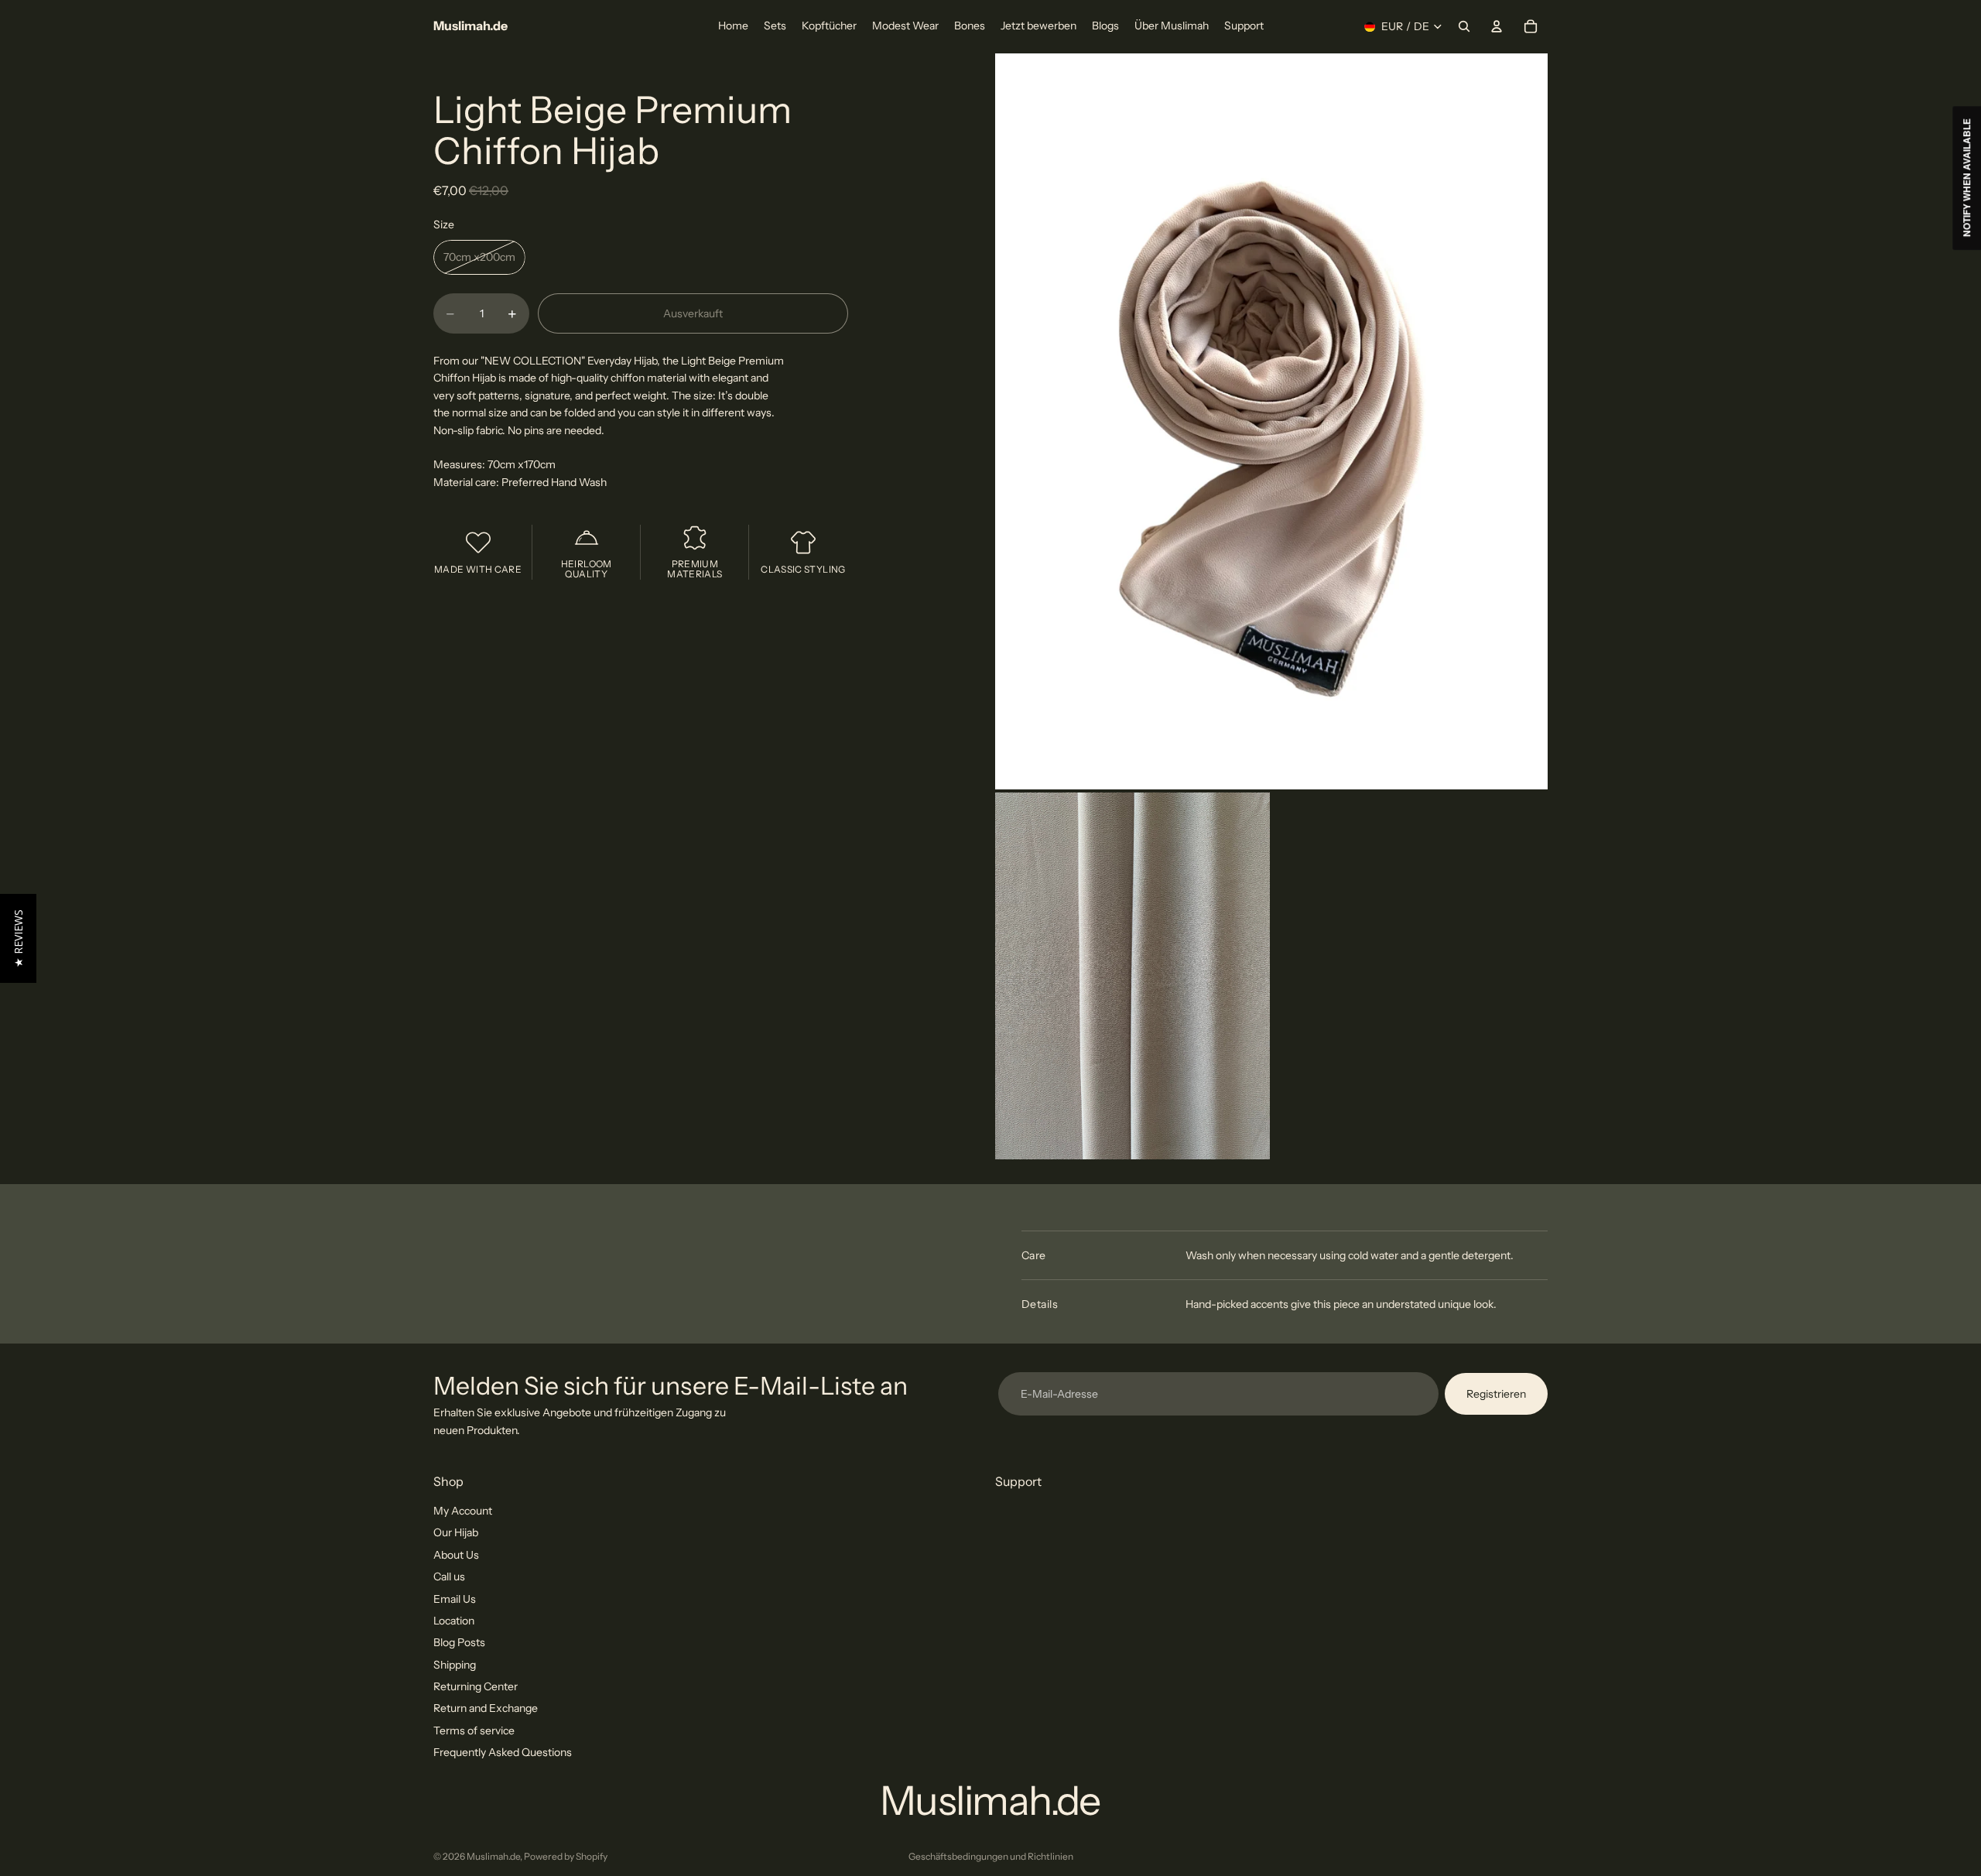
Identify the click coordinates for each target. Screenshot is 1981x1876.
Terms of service (474, 1731)
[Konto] (1497, 26)
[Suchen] (1464, 26)
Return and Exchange (486, 1708)
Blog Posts (459, 1642)
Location (454, 1621)
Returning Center (476, 1686)
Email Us (455, 1598)
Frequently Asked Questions (503, 1752)
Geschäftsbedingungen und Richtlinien (991, 1856)
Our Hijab (456, 1532)
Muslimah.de (493, 1856)
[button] (18, 938)
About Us (456, 1555)
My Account (463, 1511)
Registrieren (1496, 1394)
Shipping (455, 1665)
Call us (449, 1576)
